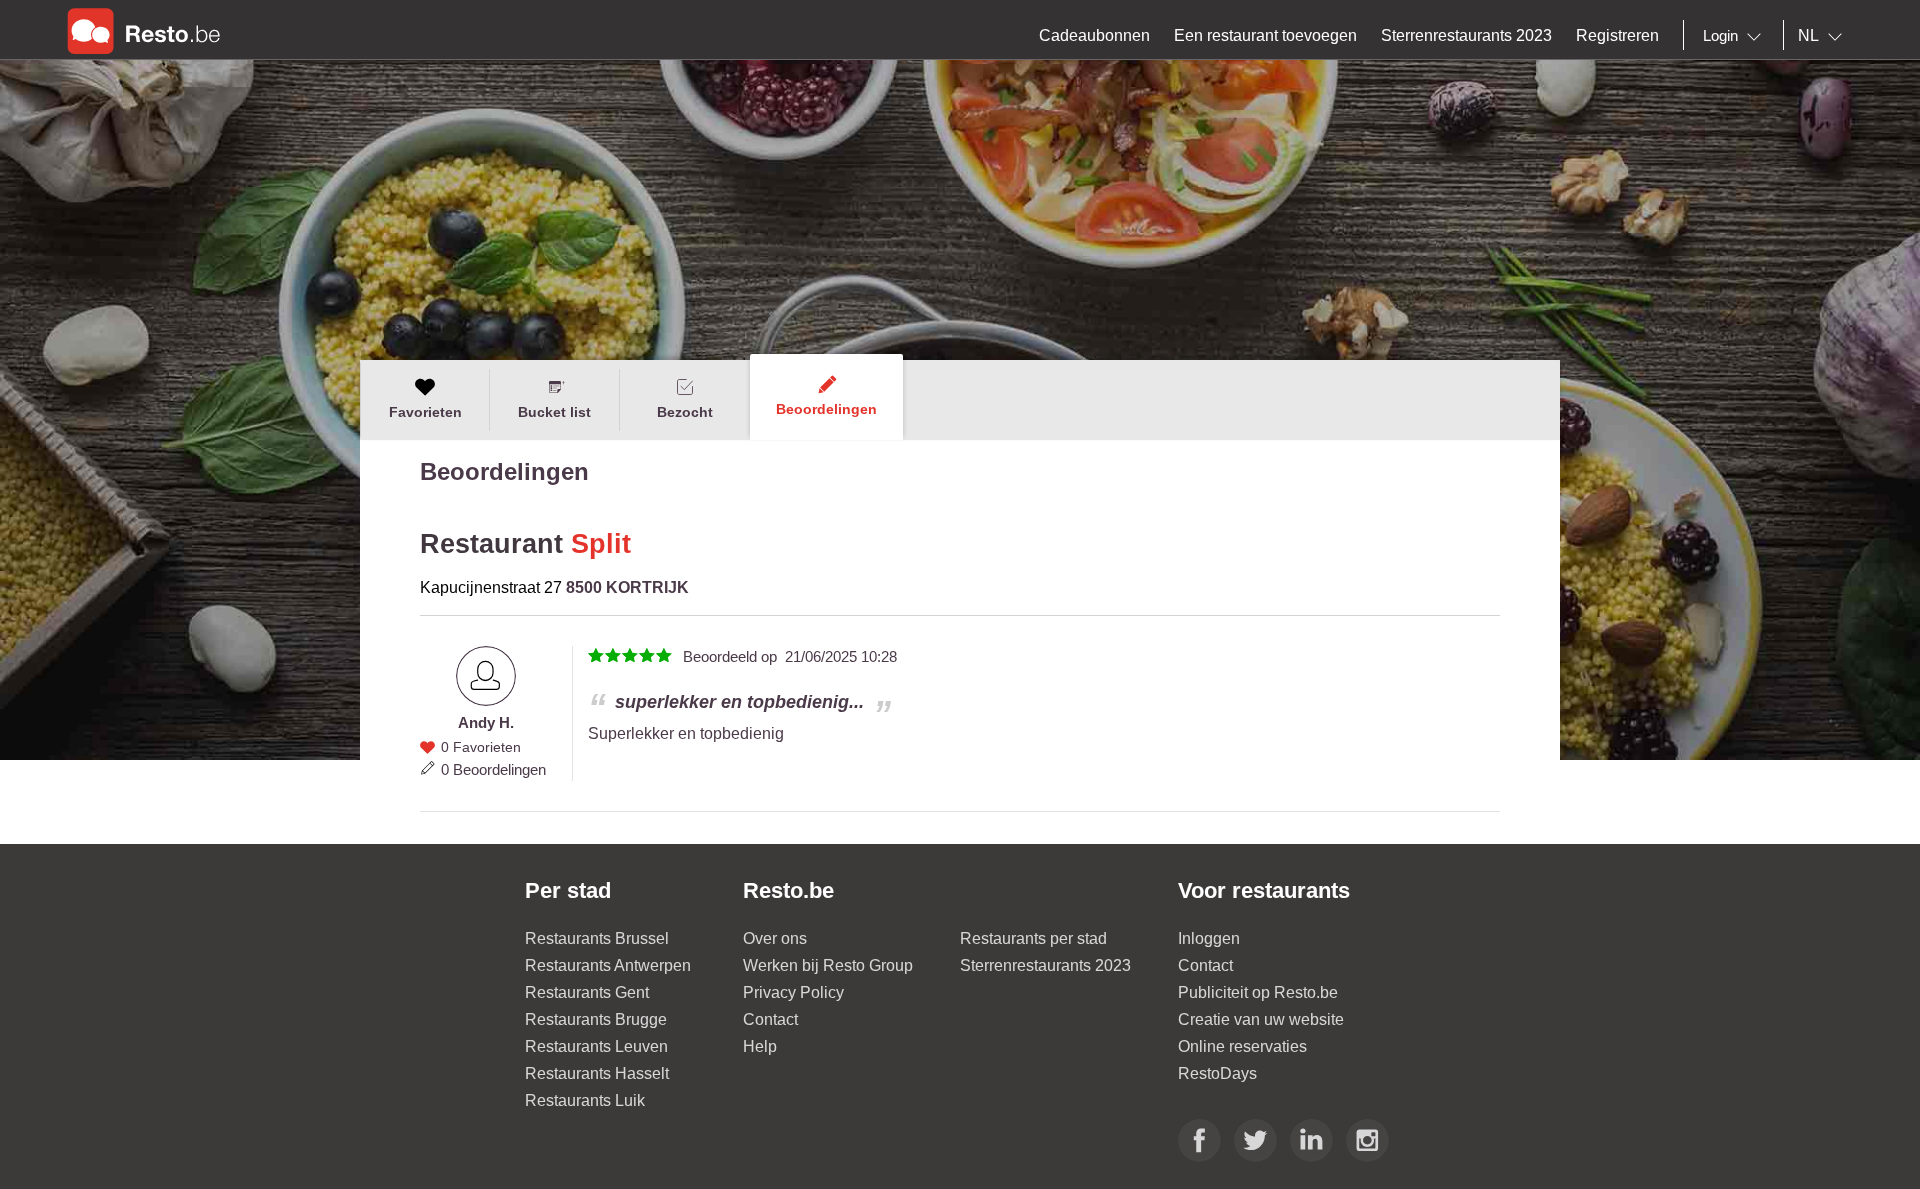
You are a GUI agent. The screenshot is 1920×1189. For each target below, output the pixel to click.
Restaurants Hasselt (597, 1073)
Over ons (775, 938)
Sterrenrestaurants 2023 (1045, 965)
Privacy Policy (793, 992)
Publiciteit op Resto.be (1258, 992)
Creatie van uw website (1261, 1019)
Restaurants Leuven (596, 1046)
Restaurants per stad (1033, 938)
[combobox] (1736, 36)
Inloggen (1209, 938)
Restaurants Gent (587, 992)
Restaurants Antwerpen (608, 965)
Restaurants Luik (585, 1100)
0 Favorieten (481, 747)
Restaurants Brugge (596, 1019)
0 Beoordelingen (493, 769)
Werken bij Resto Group (828, 965)
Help (760, 1046)
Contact (770, 1019)
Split (601, 544)
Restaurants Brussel (597, 938)
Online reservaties (1242, 1046)
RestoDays (1217, 1073)
